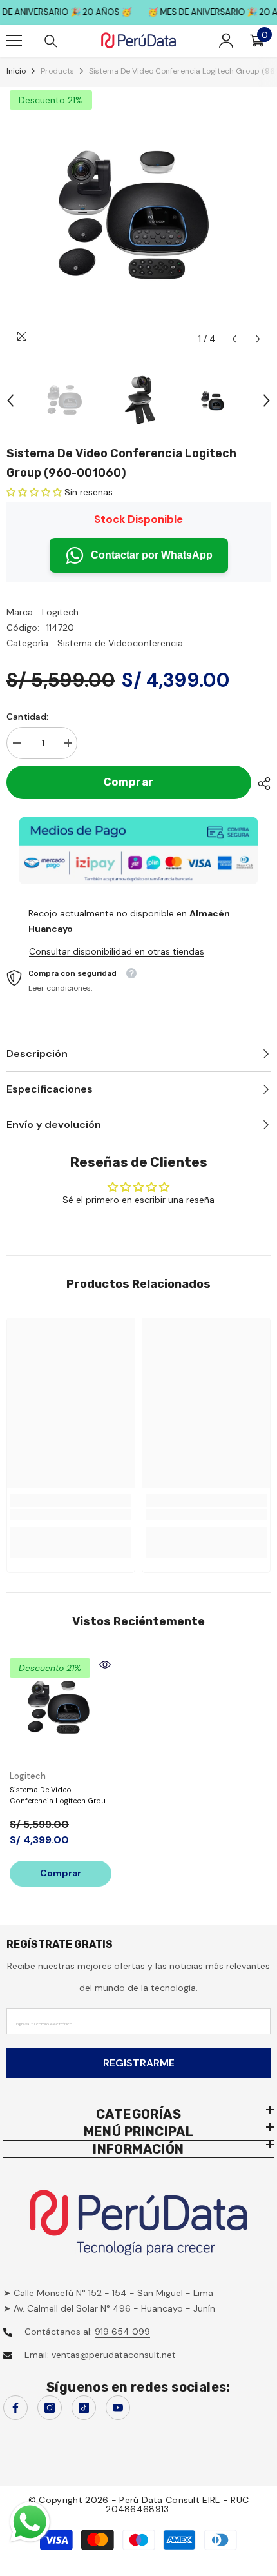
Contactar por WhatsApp (152, 555)
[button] (234, 339)
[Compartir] (261, 784)
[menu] (14, 41)
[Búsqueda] (51, 41)
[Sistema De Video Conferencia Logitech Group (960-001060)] (61, 1709)
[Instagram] (50, 2408)
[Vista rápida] (105, 1665)
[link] (71, 1515)
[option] (138, 219)
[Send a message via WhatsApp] (30, 2522)
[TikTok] (84, 2408)
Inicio (16, 71)
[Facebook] (15, 2408)
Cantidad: (27, 717)
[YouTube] (118, 2408)
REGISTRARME (139, 2063)
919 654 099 (122, 2332)
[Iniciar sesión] (226, 41)
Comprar (129, 782)
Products (57, 71)
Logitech (60, 612)
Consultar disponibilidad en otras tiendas (117, 951)
